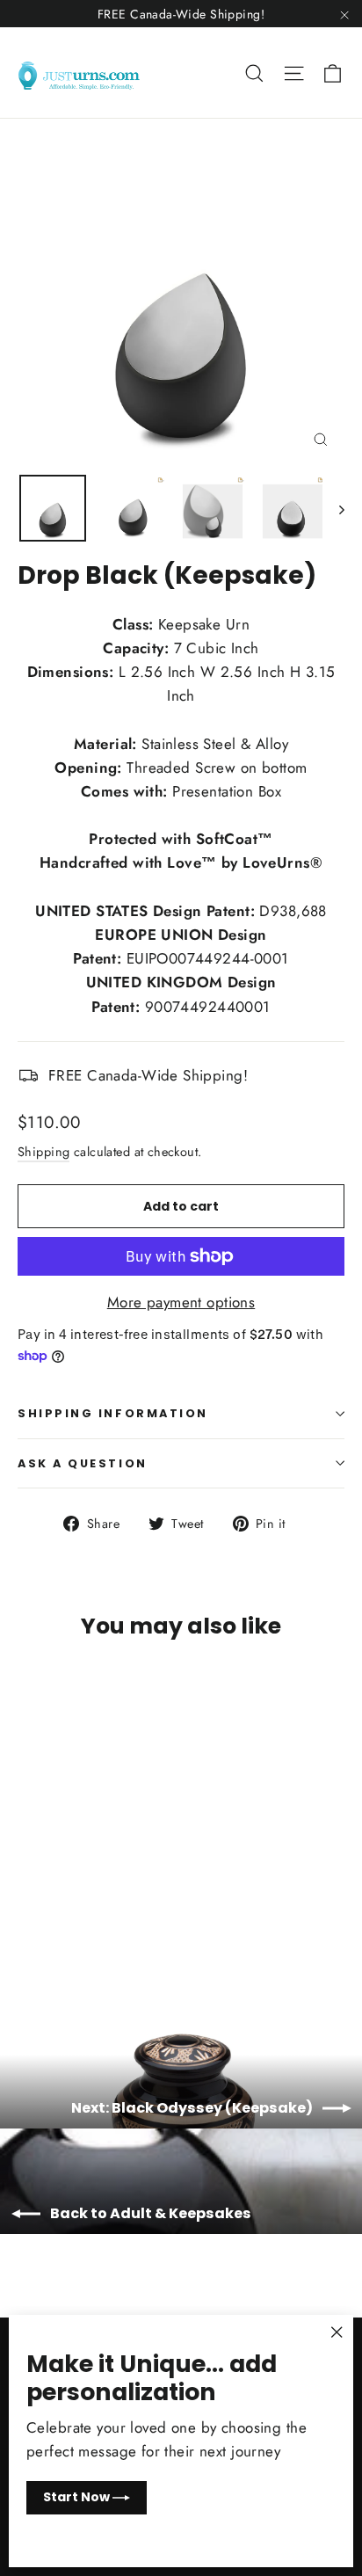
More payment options (181, 1302)
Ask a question (83, 1463)
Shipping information (113, 1413)
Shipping (43, 1152)
